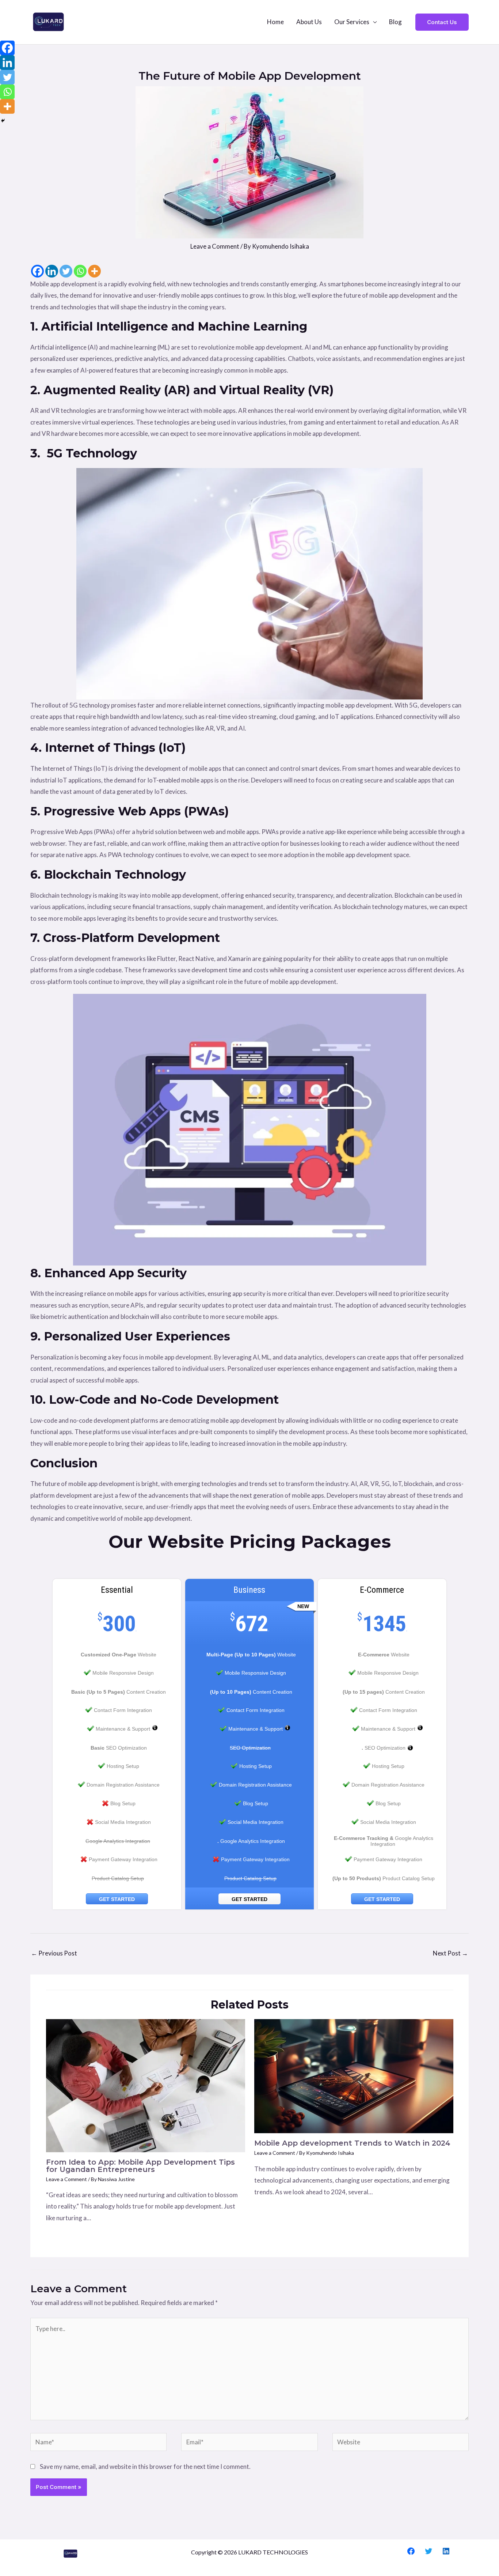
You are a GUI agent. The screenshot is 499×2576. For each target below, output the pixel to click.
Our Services (352, 22)
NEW (303, 1606)
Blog (395, 22)
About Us (309, 22)
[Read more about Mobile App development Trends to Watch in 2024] (354, 2076)
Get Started (117, 1899)
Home (275, 22)
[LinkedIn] (446, 2551)
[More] (94, 271)
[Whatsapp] (80, 271)
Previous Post (54, 1953)
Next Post (450, 1953)
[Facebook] (37, 271)
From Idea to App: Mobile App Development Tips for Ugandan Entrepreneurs (140, 2166)
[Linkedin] (52, 271)
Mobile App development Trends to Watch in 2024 (352, 2143)
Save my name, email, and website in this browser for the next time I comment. (145, 2466)
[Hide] (3, 121)
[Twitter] (66, 271)
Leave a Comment (215, 246)
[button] (442, 22)
